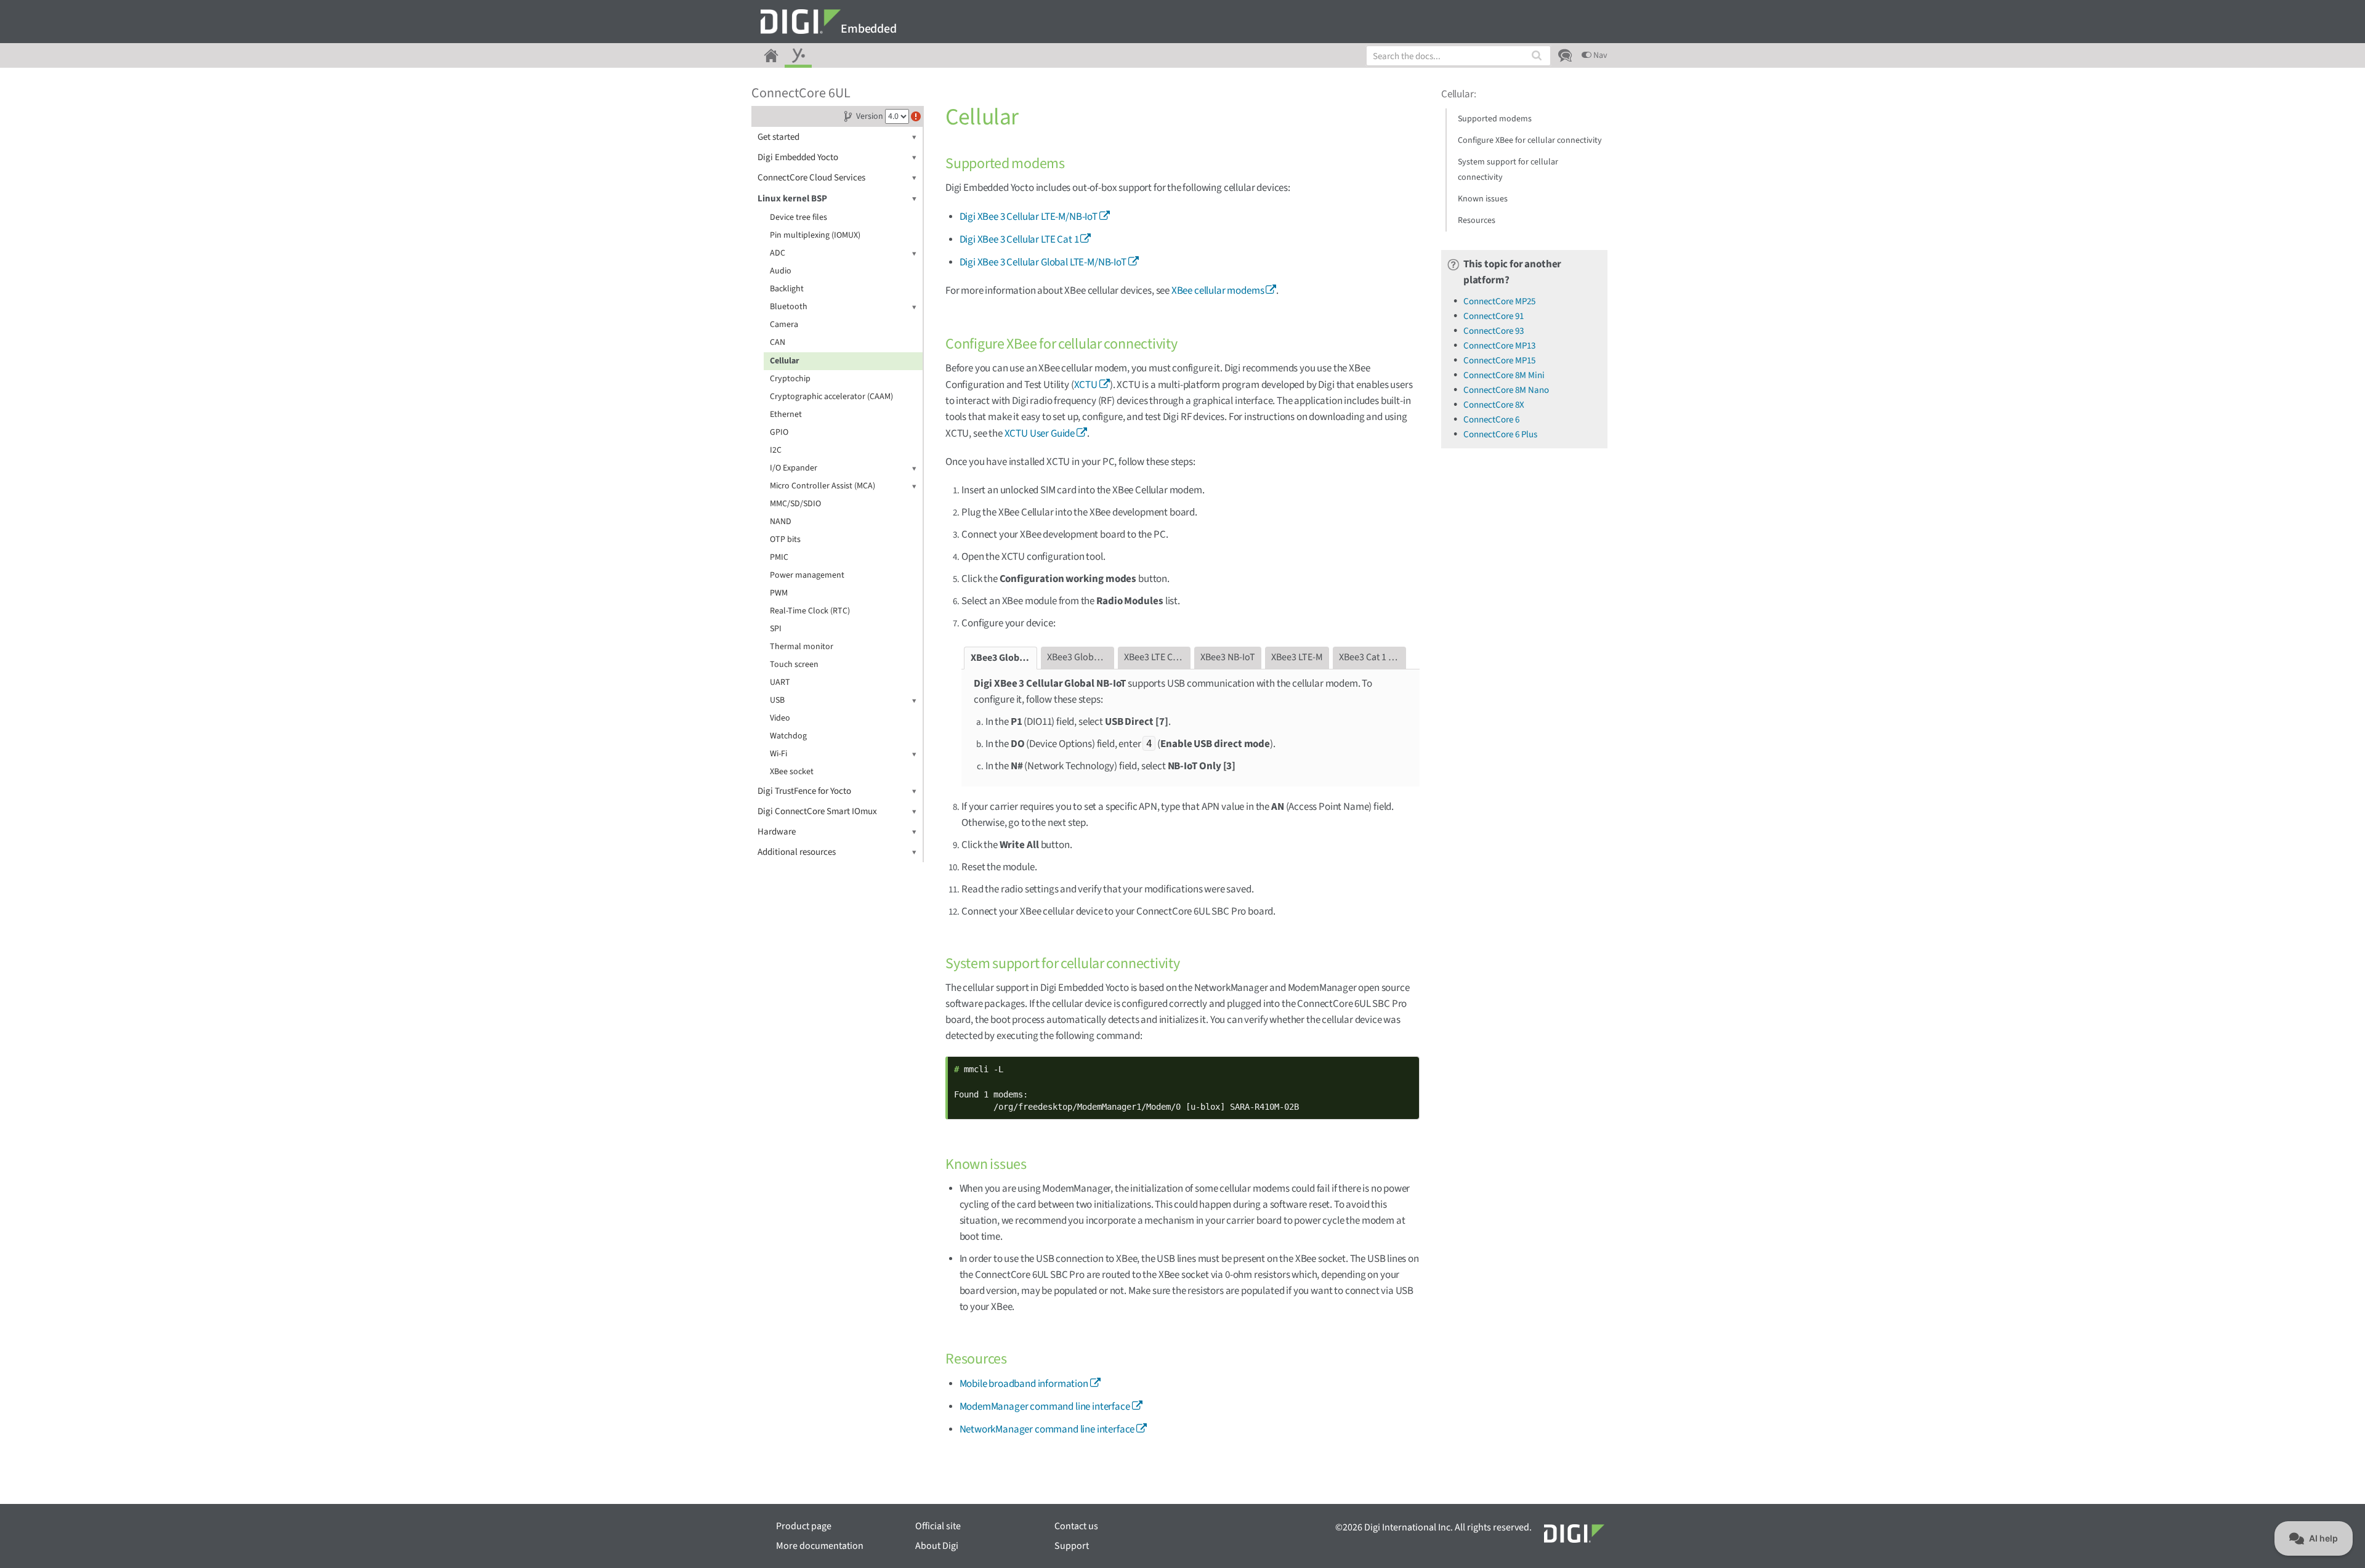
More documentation (820, 1546)
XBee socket (792, 772)
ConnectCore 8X (1494, 405)
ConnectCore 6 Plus (1500, 434)
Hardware (777, 832)
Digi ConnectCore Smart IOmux (817, 811)
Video (780, 718)
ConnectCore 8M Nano (1506, 390)
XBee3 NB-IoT (1228, 657)
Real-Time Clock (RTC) (810, 611)
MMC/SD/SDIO (795, 504)
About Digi (937, 1546)
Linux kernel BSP (792, 199)
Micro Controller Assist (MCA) (823, 486)
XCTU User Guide (1040, 434)
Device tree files (798, 217)
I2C (776, 450)
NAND (781, 522)
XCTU (1086, 385)
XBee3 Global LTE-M (1081, 657)
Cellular (785, 361)
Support (1072, 1546)
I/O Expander (794, 468)
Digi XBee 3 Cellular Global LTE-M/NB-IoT (1043, 262)
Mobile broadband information (1024, 1384)
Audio (781, 271)
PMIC (779, 557)
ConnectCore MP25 (1499, 301)
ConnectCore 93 (1494, 331)
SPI (776, 629)
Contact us (1076, 1526)
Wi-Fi (778, 754)
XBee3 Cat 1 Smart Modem (1373, 657)
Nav (1599, 55)
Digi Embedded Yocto (798, 157)
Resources (1477, 220)
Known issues (1483, 199)
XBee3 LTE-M (1297, 657)
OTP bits (785, 540)
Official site (938, 1526)
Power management (807, 575)
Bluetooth (789, 307)
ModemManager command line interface (1045, 1407)
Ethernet (786, 414)
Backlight (787, 289)
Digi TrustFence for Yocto (804, 791)
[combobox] (1458, 56)
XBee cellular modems (1218, 291)
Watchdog (788, 736)
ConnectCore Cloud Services (811, 178)
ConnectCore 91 (1494, 316)
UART (780, 682)
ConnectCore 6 (1491, 420)
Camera (784, 325)
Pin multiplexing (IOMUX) (815, 235)
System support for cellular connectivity (1508, 170)
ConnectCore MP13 (1499, 346)
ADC (778, 253)
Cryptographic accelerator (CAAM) (831, 397)
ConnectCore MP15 (1499, 361)
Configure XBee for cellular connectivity (1530, 140)
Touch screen (794, 665)
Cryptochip (790, 379)
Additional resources (797, 852)
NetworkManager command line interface (1047, 1429)
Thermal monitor (802, 647)
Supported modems (1495, 119)
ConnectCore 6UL (801, 93)
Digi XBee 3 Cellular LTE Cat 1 (1019, 240)
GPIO (779, 432)
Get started (778, 137)
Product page (804, 1526)
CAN (778, 342)
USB (777, 700)
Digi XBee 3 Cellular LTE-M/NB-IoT (1029, 217)
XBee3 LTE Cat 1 (1156, 657)
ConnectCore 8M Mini (1504, 375)
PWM (779, 593)
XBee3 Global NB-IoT (1004, 658)
